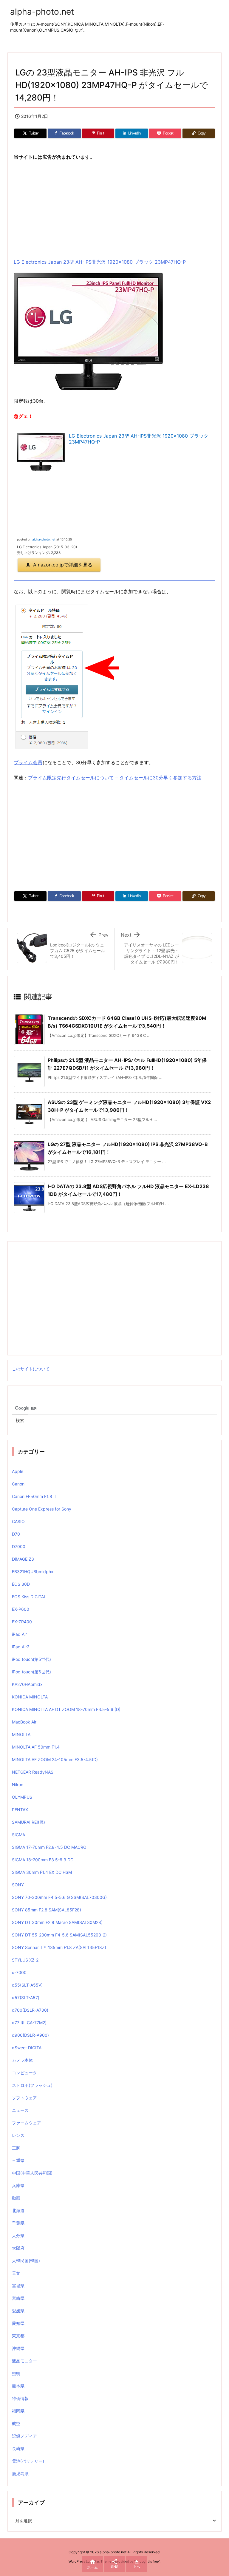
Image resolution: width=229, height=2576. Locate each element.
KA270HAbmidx (27, 1684)
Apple (18, 1471)
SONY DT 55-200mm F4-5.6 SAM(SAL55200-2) (59, 1935)
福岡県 (18, 2411)
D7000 (19, 1546)
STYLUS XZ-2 (25, 1960)
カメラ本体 (22, 2060)
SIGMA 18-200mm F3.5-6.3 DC (43, 1860)
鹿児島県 (20, 2474)
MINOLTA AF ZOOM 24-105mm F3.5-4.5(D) (55, 1759)
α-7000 (19, 1972)
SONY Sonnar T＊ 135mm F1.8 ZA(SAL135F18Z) (59, 1947)
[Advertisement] (114, 209)
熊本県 (18, 2386)
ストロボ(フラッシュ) (32, 2085)
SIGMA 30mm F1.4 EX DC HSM (42, 1872)
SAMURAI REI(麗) (28, 1822)
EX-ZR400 (22, 1622)
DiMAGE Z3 (23, 1559)
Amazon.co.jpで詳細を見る (63, 565)
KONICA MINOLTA (30, 1697)
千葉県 (18, 2223)
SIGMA (18, 1835)
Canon (18, 1484)
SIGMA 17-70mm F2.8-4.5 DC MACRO (49, 1847)
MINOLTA (21, 1734)
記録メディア (24, 2436)
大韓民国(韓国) (26, 2261)
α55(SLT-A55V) (27, 1985)
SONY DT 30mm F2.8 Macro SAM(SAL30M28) (57, 1922)
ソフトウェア (24, 2098)
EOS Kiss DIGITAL (29, 1597)
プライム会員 (28, 762)
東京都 (18, 2336)
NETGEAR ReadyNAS (33, 1772)
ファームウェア (27, 2123)
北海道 (18, 2210)
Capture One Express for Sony (42, 1509)
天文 (16, 2273)
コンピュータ (24, 2073)
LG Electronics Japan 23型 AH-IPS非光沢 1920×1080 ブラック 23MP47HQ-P (100, 262)
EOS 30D (21, 1584)
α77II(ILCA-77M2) (29, 2023)
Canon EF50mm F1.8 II (34, 1496)
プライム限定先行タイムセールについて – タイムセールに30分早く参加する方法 (115, 778)
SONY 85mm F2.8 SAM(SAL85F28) (47, 1910)
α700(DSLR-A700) (30, 2010)
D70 (16, 1534)
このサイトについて (31, 1369)
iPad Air (19, 1634)
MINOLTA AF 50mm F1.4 (36, 1747)
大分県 (18, 2236)
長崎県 (18, 2448)
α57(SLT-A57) (26, 1997)
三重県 (18, 2160)
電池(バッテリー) (28, 2461)
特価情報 (20, 2398)
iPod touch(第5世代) (31, 1659)
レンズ (18, 2135)
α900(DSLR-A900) (30, 2035)
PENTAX (20, 1810)
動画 (16, 2198)
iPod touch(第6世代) (31, 1672)
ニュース (20, 2110)
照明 (16, 2373)
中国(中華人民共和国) (32, 2173)
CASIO (18, 1521)
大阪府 (18, 2248)
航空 (16, 2423)
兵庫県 (18, 2185)
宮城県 (18, 2286)
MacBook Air (24, 1722)
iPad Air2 (21, 1647)
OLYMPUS (22, 1797)
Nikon (18, 1784)
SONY (18, 1885)
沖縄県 (18, 2348)
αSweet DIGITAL (28, 2048)
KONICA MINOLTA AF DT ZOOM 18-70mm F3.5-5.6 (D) (66, 1709)
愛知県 (18, 2323)
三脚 (16, 2148)
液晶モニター (24, 2361)
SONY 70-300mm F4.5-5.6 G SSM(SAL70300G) (59, 1897)
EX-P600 (21, 1609)
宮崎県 (18, 2298)
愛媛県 (18, 2311)
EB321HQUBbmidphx (33, 1572)
